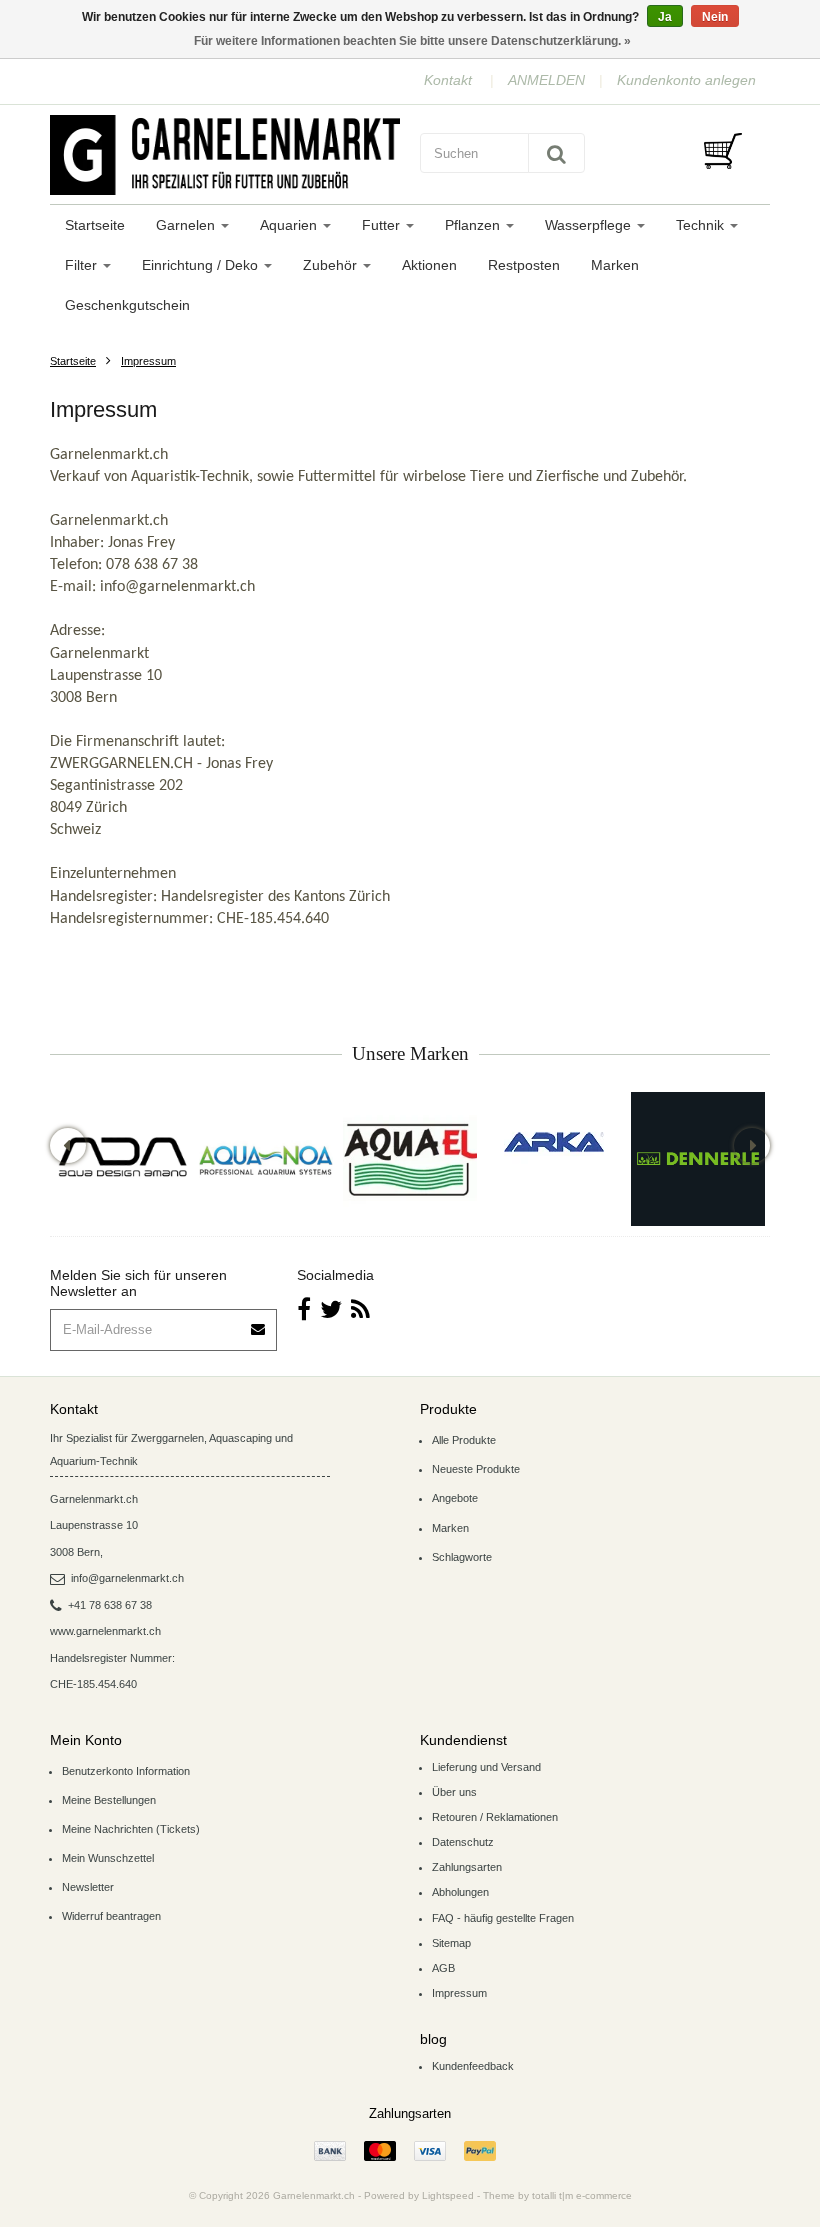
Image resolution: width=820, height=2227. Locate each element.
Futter (383, 225)
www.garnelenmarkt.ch (105, 1631)
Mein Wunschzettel (108, 1858)
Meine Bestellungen (109, 1800)
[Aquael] (410, 1159)
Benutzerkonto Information (126, 1771)
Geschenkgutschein (127, 305)
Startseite (95, 225)
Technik (702, 225)
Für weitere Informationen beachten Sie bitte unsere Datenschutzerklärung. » (412, 41)
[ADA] (122, 1159)
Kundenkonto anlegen (686, 80)
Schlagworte (462, 1557)
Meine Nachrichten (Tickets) (131, 1829)
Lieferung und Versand (486, 1767)
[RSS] (360, 1309)
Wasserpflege (590, 225)
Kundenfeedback (473, 2066)
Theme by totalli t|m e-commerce (557, 2195)
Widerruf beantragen (111, 1916)
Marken (615, 265)
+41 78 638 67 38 (110, 1605)
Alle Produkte (464, 1440)
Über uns (454, 1792)
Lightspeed (448, 2195)
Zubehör (332, 265)
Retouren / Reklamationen (495, 1817)
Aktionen (429, 265)
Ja (665, 17)
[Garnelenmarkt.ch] (225, 155)
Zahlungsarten (467, 1867)
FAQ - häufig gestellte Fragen (503, 1918)
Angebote (455, 1498)
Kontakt (448, 80)
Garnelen (187, 225)
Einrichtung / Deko (202, 265)
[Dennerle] (698, 1159)
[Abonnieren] (259, 1322)
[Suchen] (556, 153)
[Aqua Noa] (266, 1159)
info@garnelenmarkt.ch (127, 1578)
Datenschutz (463, 1842)
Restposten (524, 265)
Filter (83, 265)
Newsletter (88, 1887)
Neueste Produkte (476, 1469)
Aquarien (290, 225)
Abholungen (460, 1892)
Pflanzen (474, 225)
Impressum (148, 361)
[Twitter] (331, 1309)
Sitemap (451, 1943)
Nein (715, 17)
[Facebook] (304, 1309)
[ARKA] (554, 1142)
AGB (443, 1968)
